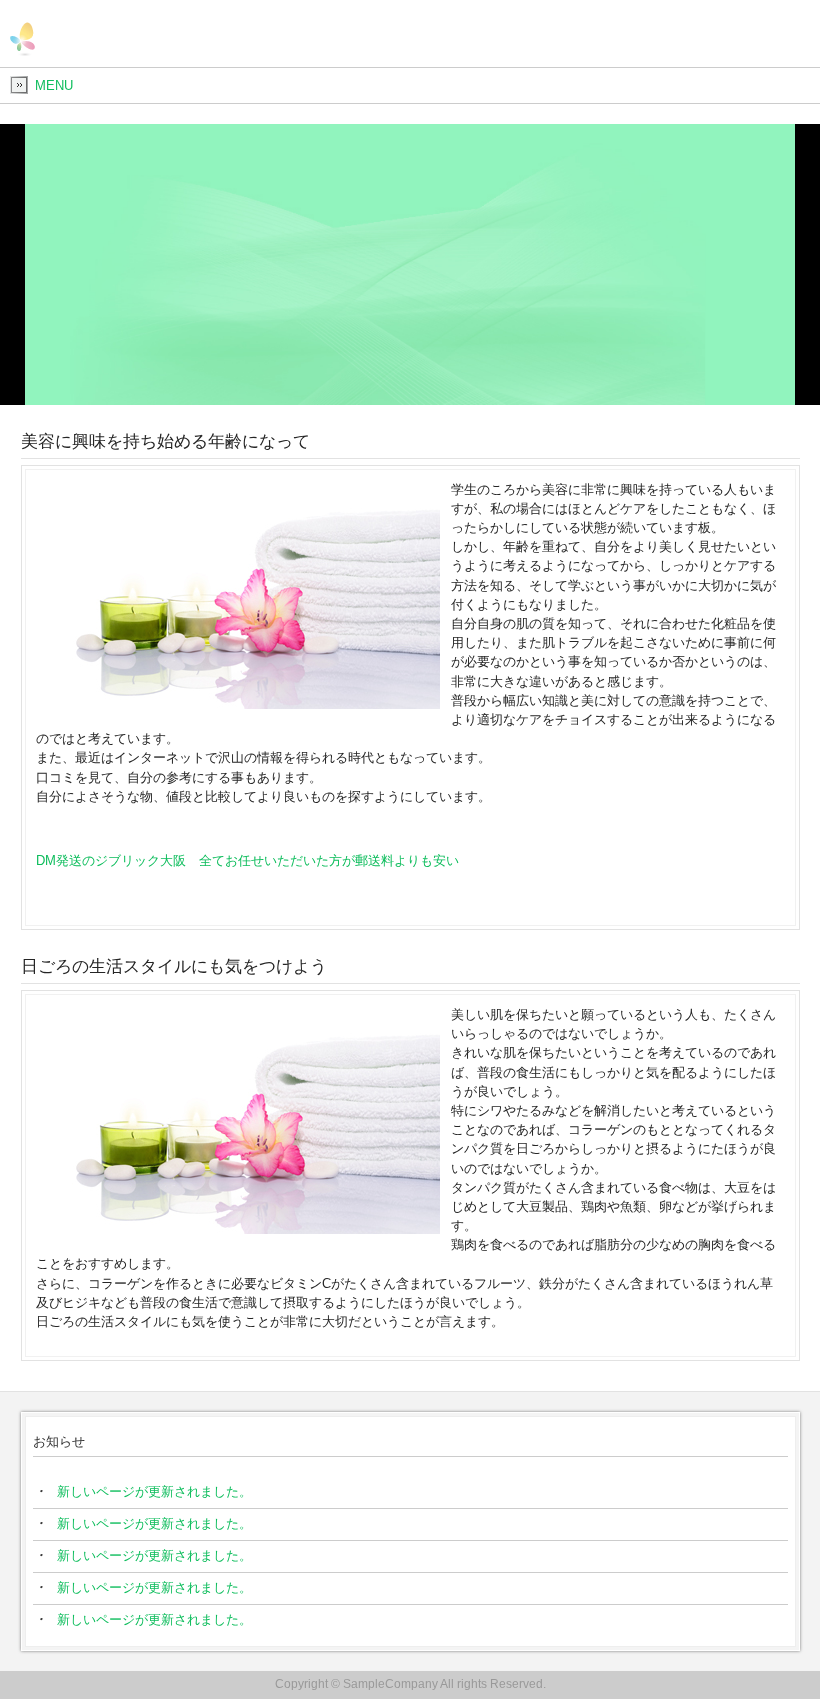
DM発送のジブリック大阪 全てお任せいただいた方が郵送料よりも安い (254, 860)
